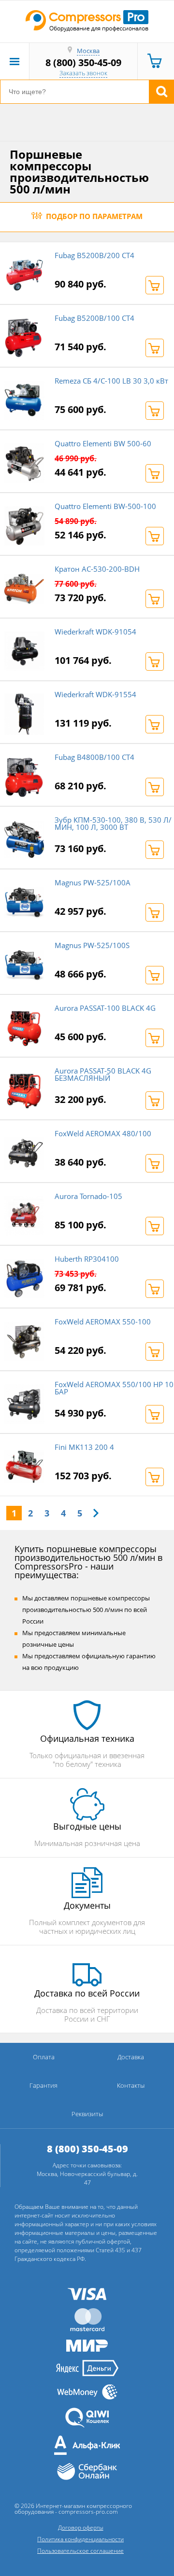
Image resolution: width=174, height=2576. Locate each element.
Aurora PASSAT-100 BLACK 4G (105, 1008)
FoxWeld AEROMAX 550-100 (103, 1322)
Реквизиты (87, 2114)
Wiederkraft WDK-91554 (95, 694)
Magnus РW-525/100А (93, 882)
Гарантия (43, 2085)
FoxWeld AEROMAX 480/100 (103, 1133)
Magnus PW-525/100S (92, 945)
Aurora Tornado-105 (88, 1196)
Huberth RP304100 (87, 1259)
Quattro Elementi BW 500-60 (103, 443)
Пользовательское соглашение (80, 2551)
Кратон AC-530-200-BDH (97, 569)
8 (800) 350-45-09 (83, 62)
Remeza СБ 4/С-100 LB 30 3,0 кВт (111, 381)
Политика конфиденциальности (80, 2539)
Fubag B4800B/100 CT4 (94, 757)
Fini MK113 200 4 (84, 1447)
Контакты (131, 2085)
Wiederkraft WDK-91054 (95, 632)
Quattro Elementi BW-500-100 (105, 506)
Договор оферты (81, 2528)
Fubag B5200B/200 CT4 (94, 255)
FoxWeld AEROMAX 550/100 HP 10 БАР (114, 1388)
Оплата (44, 2057)
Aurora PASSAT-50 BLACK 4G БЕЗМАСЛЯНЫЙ (103, 1074)
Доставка (131, 2057)
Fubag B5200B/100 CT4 (94, 318)
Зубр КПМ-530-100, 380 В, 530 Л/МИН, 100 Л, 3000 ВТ (113, 823)
